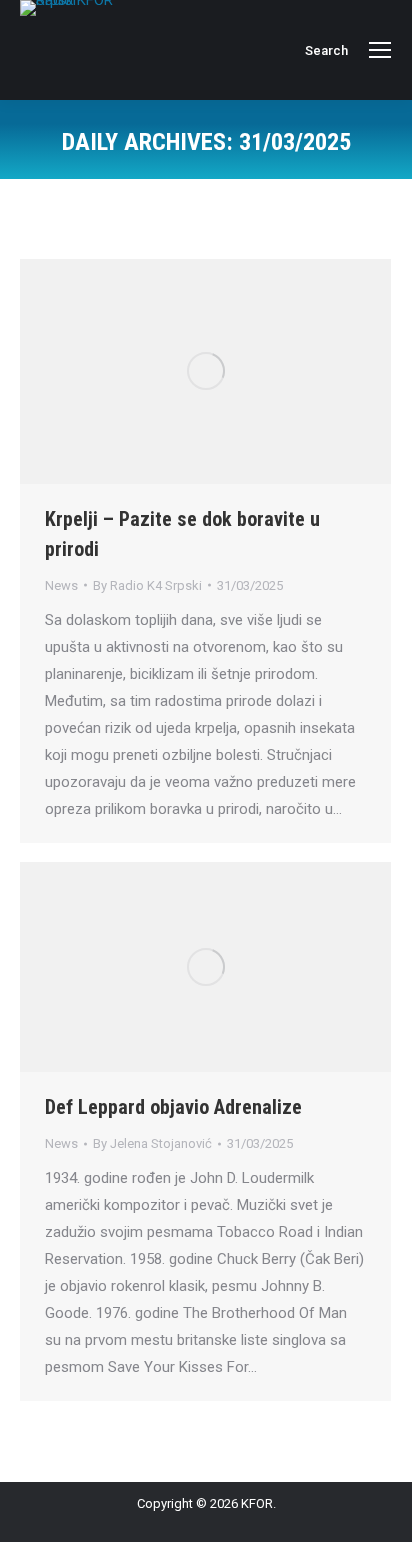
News (61, 585)
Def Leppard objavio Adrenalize (173, 1107)
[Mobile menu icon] (380, 50)
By (147, 585)
